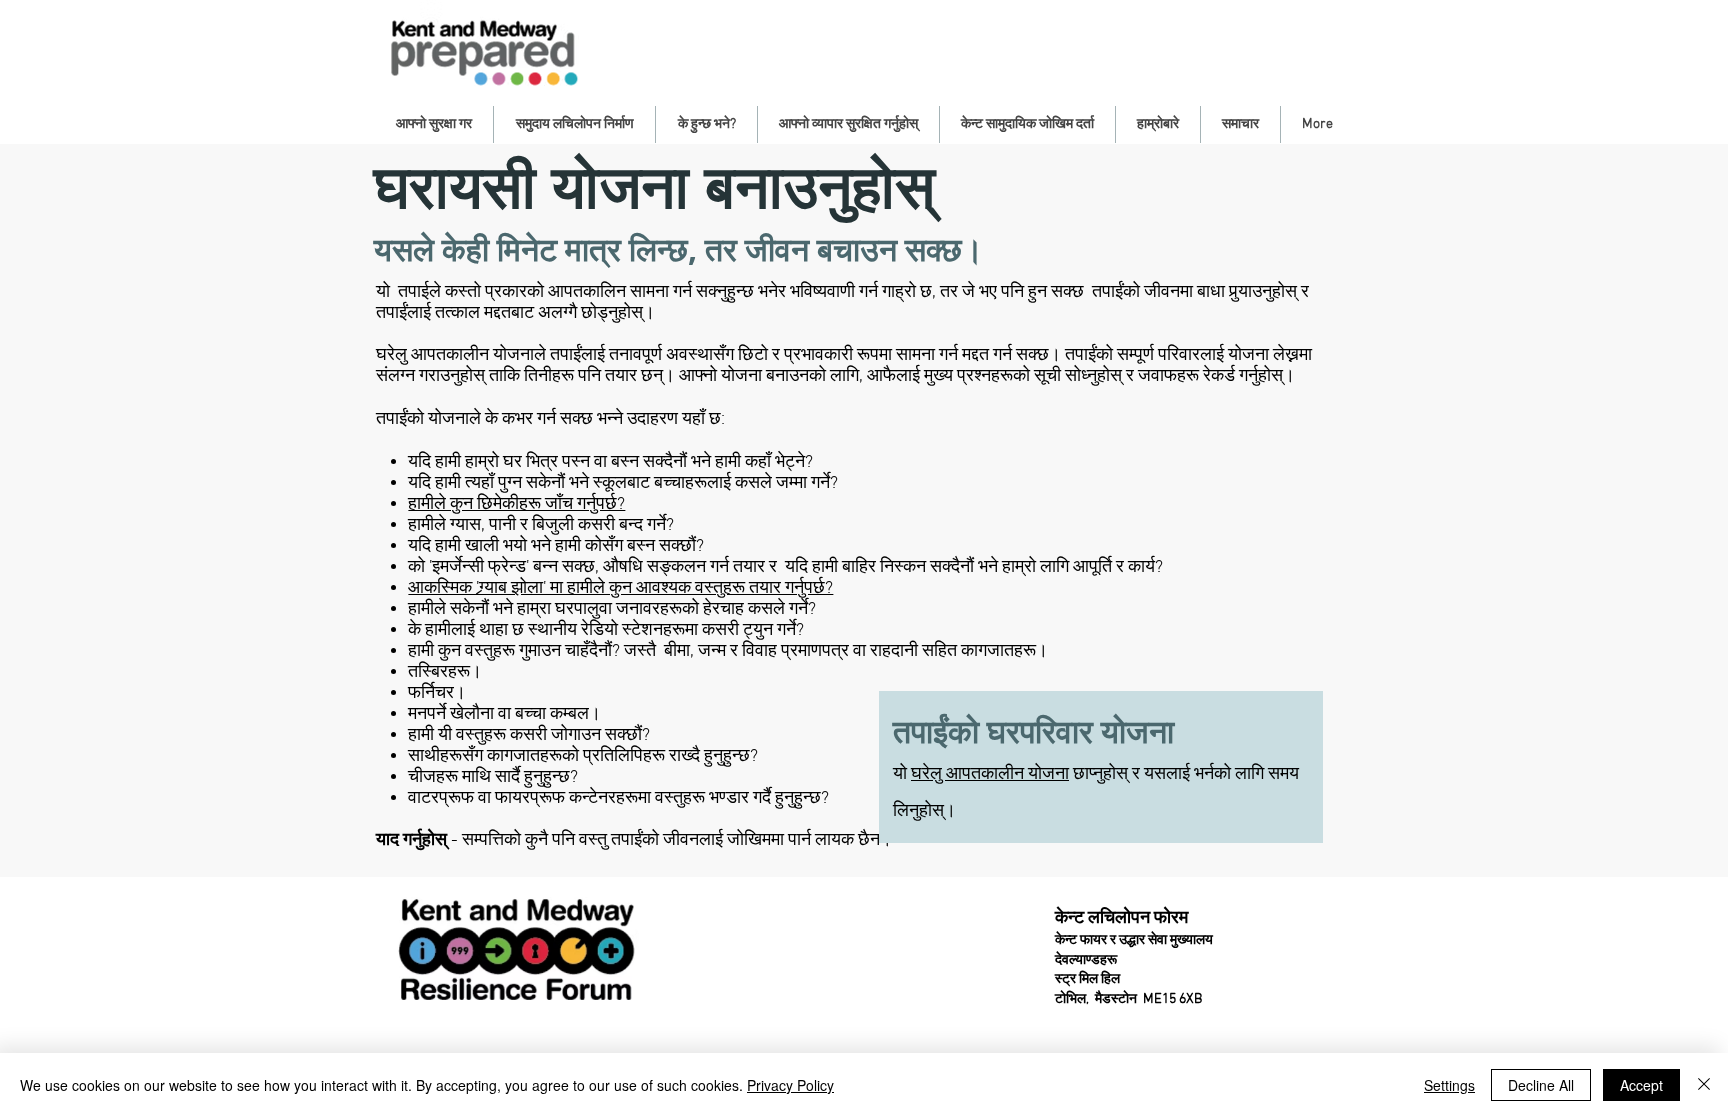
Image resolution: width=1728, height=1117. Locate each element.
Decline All (1541, 1085)
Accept (1641, 1085)
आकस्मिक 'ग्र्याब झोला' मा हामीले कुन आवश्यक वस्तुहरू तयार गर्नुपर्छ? (620, 588)
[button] (433, 124)
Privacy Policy (790, 1085)
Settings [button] (1449, 1085)
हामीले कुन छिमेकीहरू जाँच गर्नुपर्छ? (516, 504)
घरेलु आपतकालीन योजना (990, 774)
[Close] (1704, 1085)
